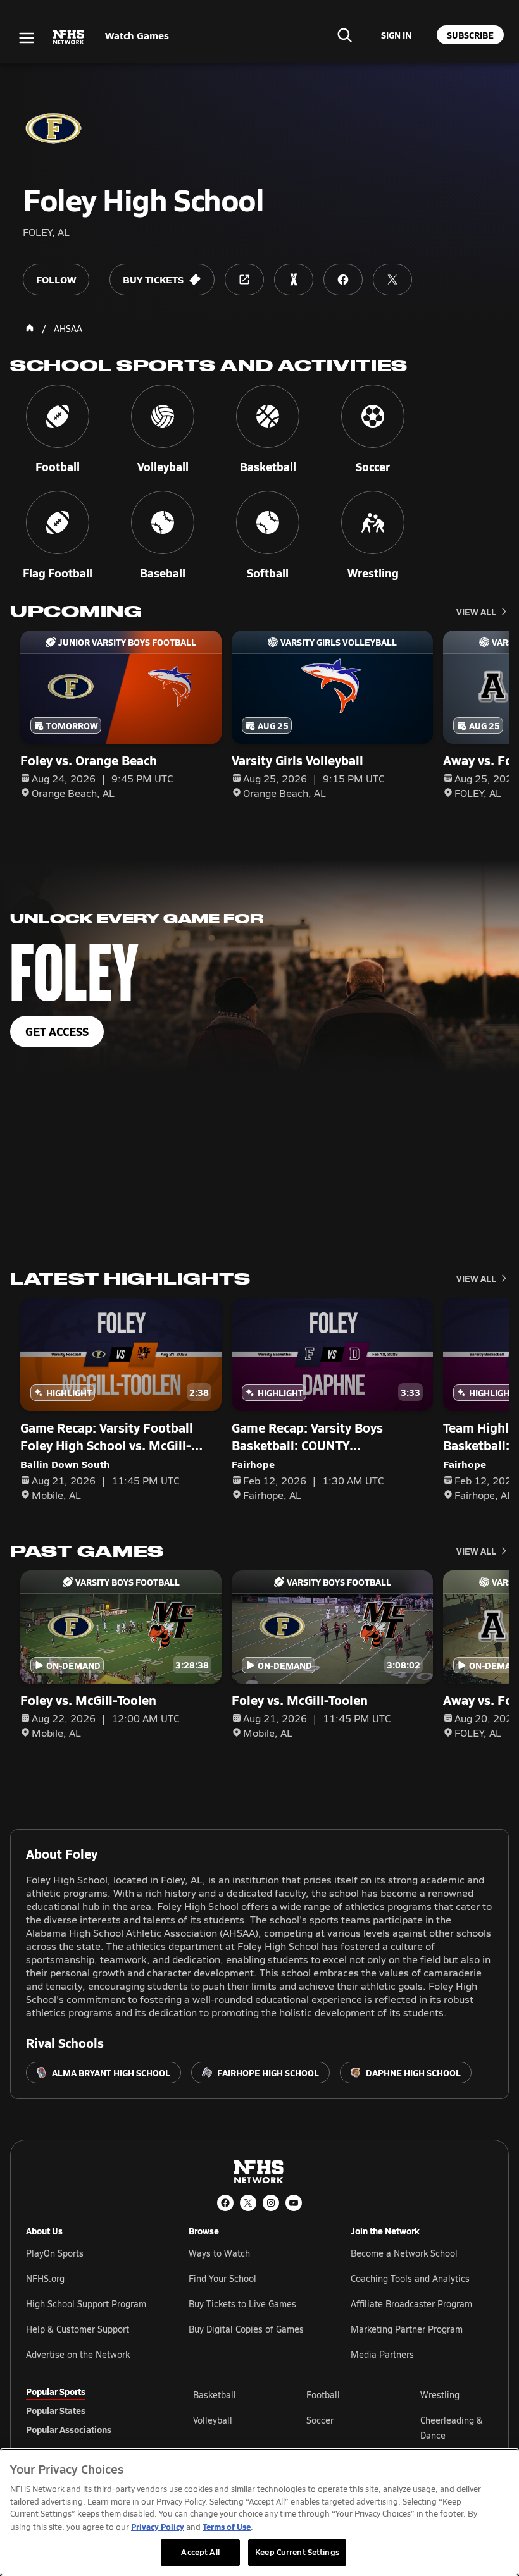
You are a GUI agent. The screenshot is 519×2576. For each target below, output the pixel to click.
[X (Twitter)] (248, 2203)
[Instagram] (271, 2203)
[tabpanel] (343, 2427)
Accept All (200, 2552)
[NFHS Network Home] (69, 37)
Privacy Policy (158, 2526)
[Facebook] (225, 2203)
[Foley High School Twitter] (392, 280)
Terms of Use (227, 2526)
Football (323, 2395)
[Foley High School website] (244, 280)
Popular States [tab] (56, 2410)
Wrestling (440, 2395)
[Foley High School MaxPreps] (294, 280)
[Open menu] (27, 38)
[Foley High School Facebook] (343, 280)
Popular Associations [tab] (69, 2429)
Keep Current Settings (297, 2552)
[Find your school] (344, 35)
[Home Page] (30, 328)
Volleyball (213, 2420)
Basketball (215, 2395)
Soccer (320, 2420)
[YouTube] (294, 2203)
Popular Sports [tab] (56, 2391)
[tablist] (89, 2410)
